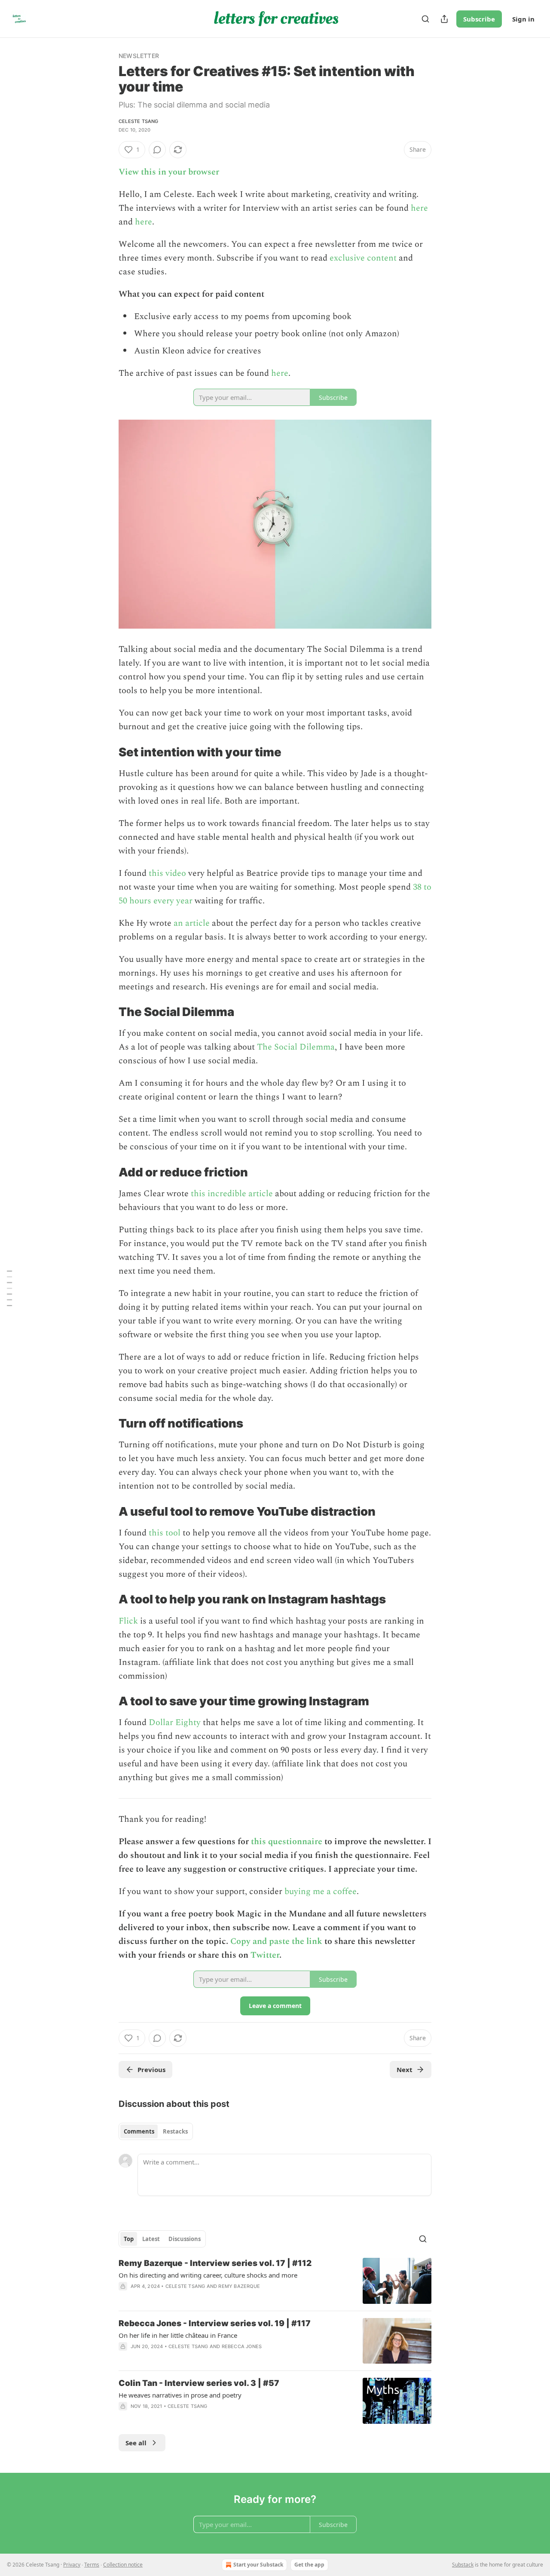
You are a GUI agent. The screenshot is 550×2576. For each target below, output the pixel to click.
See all (136, 2443)
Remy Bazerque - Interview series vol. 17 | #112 (215, 2263)
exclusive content (363, 258)
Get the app (309, 2565)
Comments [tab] (139, 2131)
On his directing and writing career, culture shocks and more (208, 2275)
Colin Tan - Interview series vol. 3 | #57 (199, 2383)
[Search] (425, 19)
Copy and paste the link (276, 1941)
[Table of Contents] (9, 1288)
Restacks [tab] (175, 2131)
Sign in (523, 19)
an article (192, 923)
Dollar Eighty (175, 1722)
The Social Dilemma (296, 1047)
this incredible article (232, 1194)
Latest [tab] (151, 2239)
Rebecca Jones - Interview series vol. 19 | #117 (215, 2323)
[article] (275, 2281)
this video (167, 873)
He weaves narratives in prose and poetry (180, 2395)
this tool (165, 1533)
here (419, 208)
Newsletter (139, 56)
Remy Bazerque (239, 2286)
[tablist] (156, 2131)
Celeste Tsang (139, 121)
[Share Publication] (444, 19)
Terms (92, 2565)
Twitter (265, 1955)
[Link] (107, 752)
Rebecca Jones (242, 2346)
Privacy (72, 2565)
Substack (463, 2565)
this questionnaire (287, 1842)
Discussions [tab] (185, 2239)
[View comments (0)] (157, 150)
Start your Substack (258, 2565)
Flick (128, 1621)
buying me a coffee (321, 1891)
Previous (151, 2069)
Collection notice (123, 2565)
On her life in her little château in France (178, 2335)
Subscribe (479, 19)
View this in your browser (169, 172)
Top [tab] (129, 2239)
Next (405, 2069)
